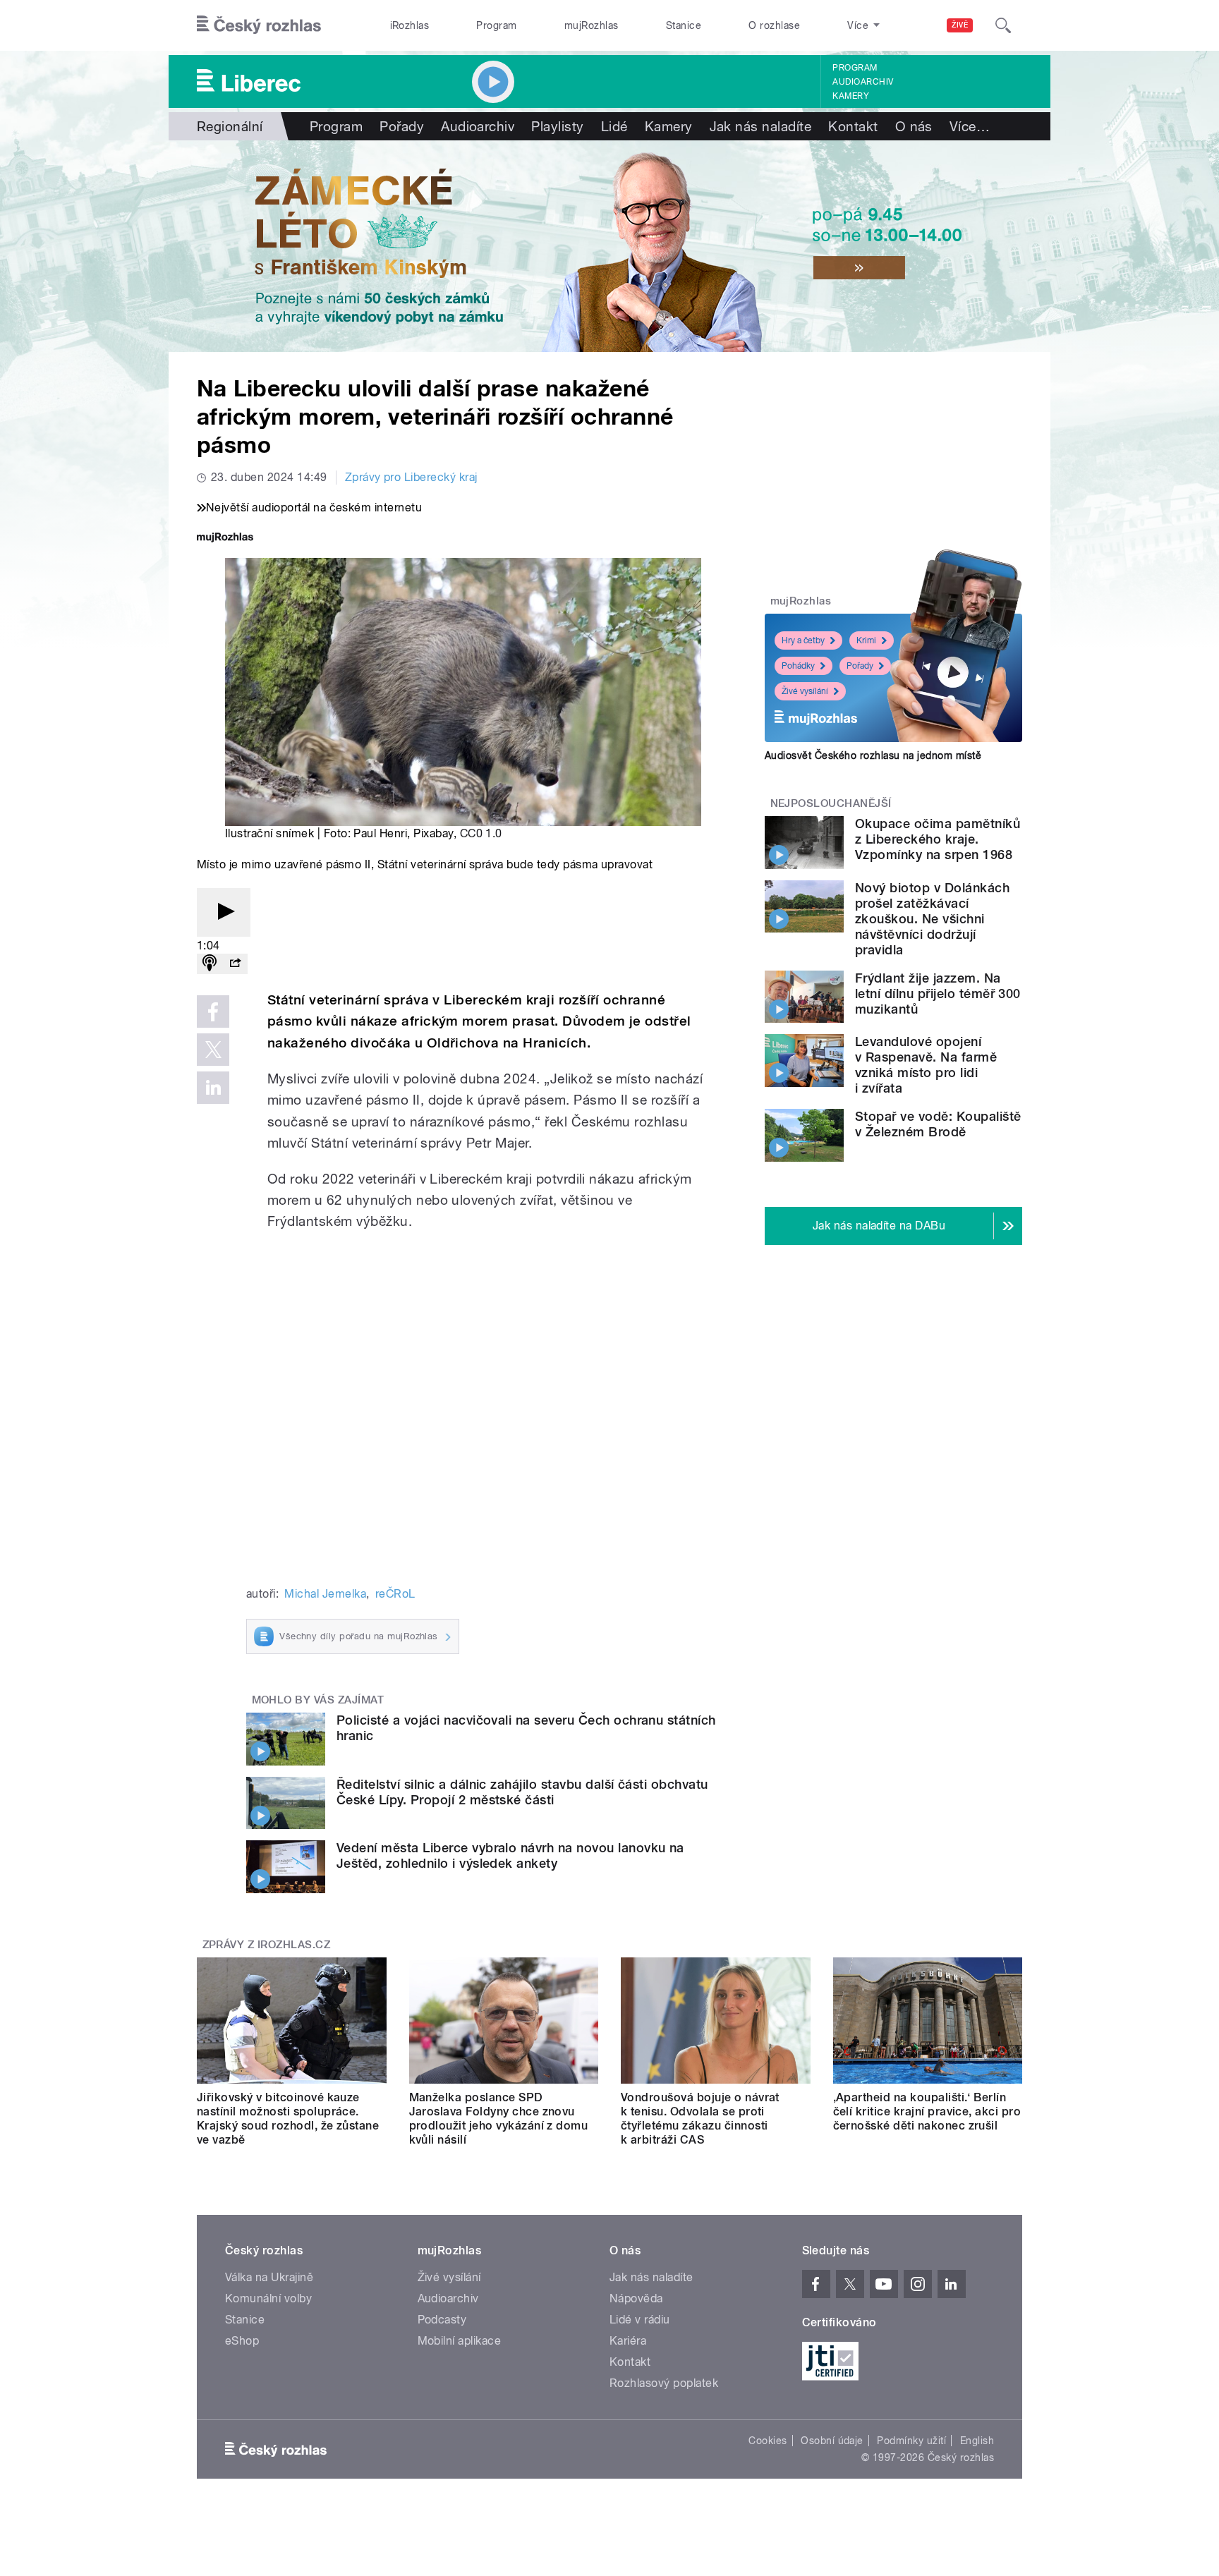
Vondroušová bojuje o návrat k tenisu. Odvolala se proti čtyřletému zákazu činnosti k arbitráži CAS (700, 2119)
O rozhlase (774, 25)
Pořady (402, 126)
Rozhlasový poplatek (664, 2383)
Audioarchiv (863, 82)
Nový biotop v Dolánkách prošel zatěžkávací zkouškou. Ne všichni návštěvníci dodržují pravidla (932, 919)
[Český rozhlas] (259, 25)
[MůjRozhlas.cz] (225, 539)
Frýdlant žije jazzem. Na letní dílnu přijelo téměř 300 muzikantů (938, 994)
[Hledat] (1003, 25)
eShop (242, 2341)
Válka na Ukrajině (269, 2277)
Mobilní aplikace (460, 2341)
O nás (914, 126)
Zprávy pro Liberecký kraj (411, 477)
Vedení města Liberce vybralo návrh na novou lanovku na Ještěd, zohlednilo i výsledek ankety (510, 1855)
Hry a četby (803, 640)
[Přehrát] (224, 912)
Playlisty (557, 126)
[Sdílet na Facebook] (213, 1011)
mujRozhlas (592, 25)
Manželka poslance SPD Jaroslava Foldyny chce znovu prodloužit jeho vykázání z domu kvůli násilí (499, 2119)
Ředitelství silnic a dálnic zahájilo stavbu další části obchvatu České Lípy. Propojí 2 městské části (522, 1792)
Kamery (851, 96)
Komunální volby (268, 2298)
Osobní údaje (832, 2441)
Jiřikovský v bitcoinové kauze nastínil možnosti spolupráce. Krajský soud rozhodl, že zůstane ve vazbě (288, 2119)
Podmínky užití (911, 2441)
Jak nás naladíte (761, 126)
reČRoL (395, 1594)
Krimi (866, 640)
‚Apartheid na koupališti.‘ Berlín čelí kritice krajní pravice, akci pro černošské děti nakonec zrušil (927, 2112)
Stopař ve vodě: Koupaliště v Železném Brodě (938, 1124)
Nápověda (636, 2298)
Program (496, 25)
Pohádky (798, 666)
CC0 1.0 (481, 833)
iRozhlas (410, 25)
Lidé (614, 126)
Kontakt (853, 126)
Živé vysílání (805, 691)
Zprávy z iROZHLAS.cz (267, 1945)
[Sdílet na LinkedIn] (213, 1088)
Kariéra (628, 2341)
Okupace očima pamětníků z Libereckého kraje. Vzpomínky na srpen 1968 (938, 839)
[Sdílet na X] (213, 1050)
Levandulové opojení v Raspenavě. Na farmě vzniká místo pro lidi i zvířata (926, 1065)
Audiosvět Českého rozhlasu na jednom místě (873, 755)
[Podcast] (210, 964)
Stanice (684, 25)
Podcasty (442, 2320)
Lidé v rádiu (640, 2320)
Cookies (768, 2441)
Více (970, 126)
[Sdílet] (235, 964)
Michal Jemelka (325, 1594)
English (977, 2441)
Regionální (230, 126)
